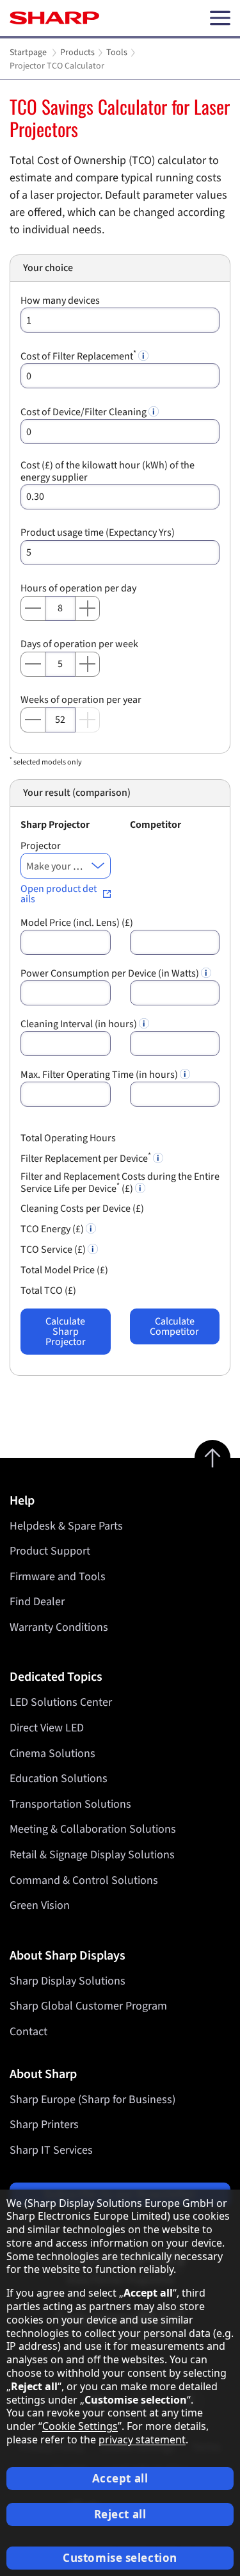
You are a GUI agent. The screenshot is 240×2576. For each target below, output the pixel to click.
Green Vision (40, 1905)
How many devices (60, 301)
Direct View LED (47, 1728)
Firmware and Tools (58, 1577)
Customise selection (120, 2558)
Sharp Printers (44, 2125)
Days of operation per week (79, 644)
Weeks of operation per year (81, 700)
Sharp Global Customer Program (88, 2006)
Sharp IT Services (51, 2150)
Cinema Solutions (52, 1754)
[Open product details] (66, 894)
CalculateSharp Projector (66, 1332)
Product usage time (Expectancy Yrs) (98, 533)
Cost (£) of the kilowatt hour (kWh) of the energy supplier (108, 472)
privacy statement (142, 2440)
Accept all (120, 2478)
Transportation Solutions (70, 1804)
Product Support (50, 1551)
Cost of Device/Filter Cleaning (84, 412)
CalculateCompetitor (174, 1326)
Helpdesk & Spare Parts (66, 1526)
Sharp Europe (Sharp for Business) (92, 2100)
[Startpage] (54, 18)
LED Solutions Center (61, 1702)
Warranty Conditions (59, 1627)
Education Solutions (59, 1779)
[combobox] (66, 866)
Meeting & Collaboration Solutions (93, 1829)
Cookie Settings (80, 2426)
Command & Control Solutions (84, 1880)
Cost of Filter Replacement (78, 357)
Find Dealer (37, 1602)
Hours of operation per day (78, 589)
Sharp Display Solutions (68, 1981)
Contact (28, 2032)
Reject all (120, 2514)
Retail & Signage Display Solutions (92, 1855)
